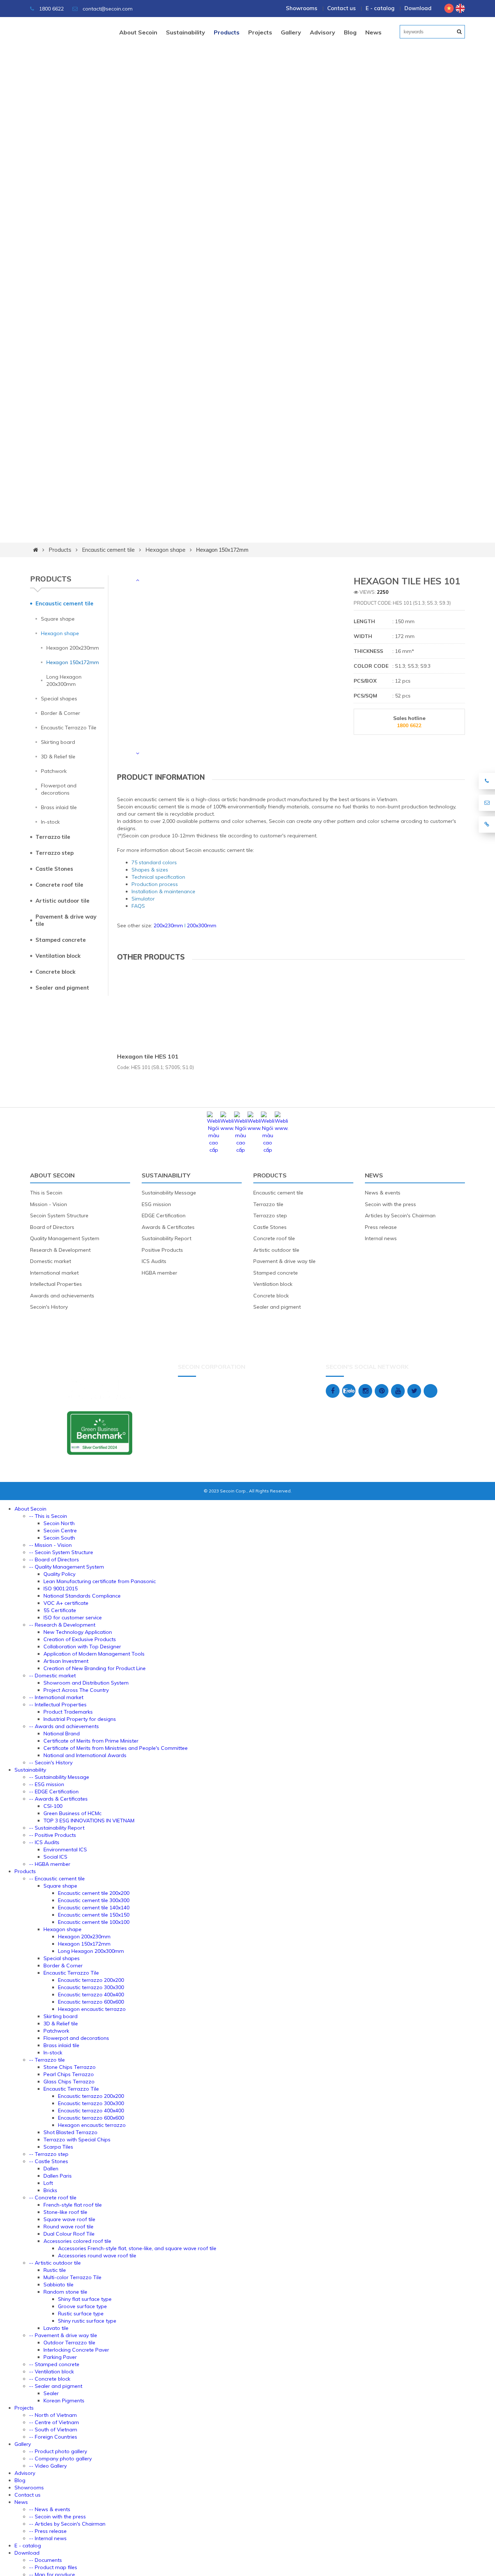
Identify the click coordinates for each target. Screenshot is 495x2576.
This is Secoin (46, 1193)
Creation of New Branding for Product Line (95, 1668)
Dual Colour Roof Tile (69, 2234)
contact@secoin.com (108, 9)
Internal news (381, 1238)
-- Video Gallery (48, 2466)
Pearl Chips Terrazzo (69, 2074)
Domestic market (51, 1261)
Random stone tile (65, 2292)
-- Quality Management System (66, 1567)
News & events (383, 1193)
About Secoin (138, 32)
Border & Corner (61, 713)
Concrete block (55, 972)
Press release (381, 1227)
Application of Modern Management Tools (94, 1654)
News (373, 32)
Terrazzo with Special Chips (77, 2140)
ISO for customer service (73, 1618)
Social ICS (55, 1857)
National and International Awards (85, 1755)
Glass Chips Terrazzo (69, 2082)
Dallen (51, 2169)
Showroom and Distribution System (86, 1683)
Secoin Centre (60, 1531)
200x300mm (202, 925)
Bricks (50, 2190)
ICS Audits (154, 1261)
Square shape (58, 619)
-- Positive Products (53, 1835)
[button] (137, 580)
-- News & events (50, 2509)
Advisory (323, 32)
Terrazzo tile (53, 837)
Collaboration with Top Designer (82, 1647)
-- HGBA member (50, 1864)
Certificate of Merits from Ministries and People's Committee (116, 1748)
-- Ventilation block (51, 2372)
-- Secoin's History (51, 1763)
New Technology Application (78, 1632)
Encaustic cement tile (108, 550)
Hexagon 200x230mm (73, 648)
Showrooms (302, 8)
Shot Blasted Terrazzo (70, 2132)
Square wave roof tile (69, 2219)
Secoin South (59, 1538)
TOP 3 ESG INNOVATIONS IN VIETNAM (89, 1821)
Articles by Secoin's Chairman (400, 1215)
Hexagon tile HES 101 (148, 1056)
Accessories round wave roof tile (97, 2256)
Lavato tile (56, 2328)
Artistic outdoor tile (63, 901)
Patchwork (54, 771)
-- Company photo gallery (60, 2459)
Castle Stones (54, 869)
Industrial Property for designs (80, 1719)
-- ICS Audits (44, 1842)
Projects (260, 32)
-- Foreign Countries (53, 2437)
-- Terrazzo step (49, 2154)
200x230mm (168, 925)
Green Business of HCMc (72, 1813)
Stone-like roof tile (65, 2212)
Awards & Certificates (168, 1227)
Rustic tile (55, 2270)
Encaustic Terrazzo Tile (69, 728)
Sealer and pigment (62, 988)
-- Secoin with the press (57, 2517)
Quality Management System (65, 1238)
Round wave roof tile (68, 2227)
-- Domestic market (52, 1676)
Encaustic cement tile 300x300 (94, 1900)
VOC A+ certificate (66, 1603)
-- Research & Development (62, 1625)
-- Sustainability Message (59, 1777)
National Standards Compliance (82, 1596)
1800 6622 (51, 9)
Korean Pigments (64, 2401)
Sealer (51, 2393)
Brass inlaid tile (59, 807)
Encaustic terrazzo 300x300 (91, 1987)
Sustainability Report (167, 1238)
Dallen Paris (58, 2176)
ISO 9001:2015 (61, 1589)
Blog (350, 32)
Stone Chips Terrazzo (70, 2067)
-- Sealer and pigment (56, 2386)
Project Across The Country (76, 1690)
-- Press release (48, 2531)
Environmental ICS (65, 1850)
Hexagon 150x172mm (222, 550)
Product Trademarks (68, 1712)
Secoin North (59, 1523)
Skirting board (58, 742)
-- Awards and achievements (64, 1726)
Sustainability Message (169, 1193)
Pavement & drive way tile (66, 920)
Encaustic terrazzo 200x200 (91, 1980)
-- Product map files (53, 2567)
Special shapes (59, 699)
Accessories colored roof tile (77, 2241)
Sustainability (186, 32)
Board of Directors (52, 1227)
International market (54, 1273)
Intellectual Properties (56, 1284)
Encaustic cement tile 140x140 (94, 1908)
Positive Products (162, 1250)
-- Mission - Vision (50, 1545)
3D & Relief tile (58, 757)
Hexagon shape (165, 550)
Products (227, 32)
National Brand (62, 1734)
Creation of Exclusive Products (80, 1639)
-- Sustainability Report (57, 1828)
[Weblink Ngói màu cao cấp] (214, 1150)
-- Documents (45, 2560)
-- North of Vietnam (53, 2415)
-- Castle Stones (49, 2161)
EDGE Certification (164, 1215)
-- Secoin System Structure (61, 1552)
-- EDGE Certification (54, 1792)
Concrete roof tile (59, 885)
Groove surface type (82, 2306)
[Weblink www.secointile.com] (227, 1128)
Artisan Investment (66, 1661)
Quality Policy (59, 1574)
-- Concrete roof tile (53, 2198)
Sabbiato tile (59, 2285)
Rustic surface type (81, 2314)
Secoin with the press (390, 1204)
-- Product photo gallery (58, 2451)
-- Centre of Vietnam (54, 2422)
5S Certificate (60, 1610)
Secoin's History (49, 1307)
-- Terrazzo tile (47, 2060)
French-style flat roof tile (73, 2205)
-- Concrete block (50, 2379)
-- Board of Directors (54, 1560)
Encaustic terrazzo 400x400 (91, 1995)
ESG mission (156, 1204)
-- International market (56, 1697)
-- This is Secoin (48, 1516)
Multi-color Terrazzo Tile (72, 2277)
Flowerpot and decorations (59, 789)
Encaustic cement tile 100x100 (94, 1922)
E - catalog (380, 8)
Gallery (291, 32)
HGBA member (159, 1273)
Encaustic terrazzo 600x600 (91, 2002)
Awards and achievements (62, 1296)
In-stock (50, 822)
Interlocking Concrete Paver (76, 2350)
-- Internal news (48, 2538)
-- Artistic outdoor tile (55, 2263)
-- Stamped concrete (54, 2364)
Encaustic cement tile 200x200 (94, 1893)
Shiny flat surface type (85, 2299)
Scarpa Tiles (58, 2147)
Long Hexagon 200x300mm (64, 680)
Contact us (342, 8)
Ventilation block (58, 956)
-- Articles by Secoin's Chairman (67, 2524)
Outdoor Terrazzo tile (69, 2343)
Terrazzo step (55, 853)
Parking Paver (60, 2357)
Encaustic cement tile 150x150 (94, 1915)
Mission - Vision (49, 1204)
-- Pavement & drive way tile (63, 2335)
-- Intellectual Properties (58, 1705)
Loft (48, 2183)
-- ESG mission (47, 1784)
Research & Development (60, 1250)
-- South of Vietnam (53, 2430)
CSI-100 (53, 1806)
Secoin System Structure (59, 1215)
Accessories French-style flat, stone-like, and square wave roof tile (137, 2248)
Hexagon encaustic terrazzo (92, 2009)
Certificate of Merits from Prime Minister (91, 1741)
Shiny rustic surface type (87, 2321)
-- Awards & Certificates (58, 1799)
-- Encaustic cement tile (57, 1879)
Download (418, 8)
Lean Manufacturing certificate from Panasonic (100, 1581)
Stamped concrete (61, 940)
